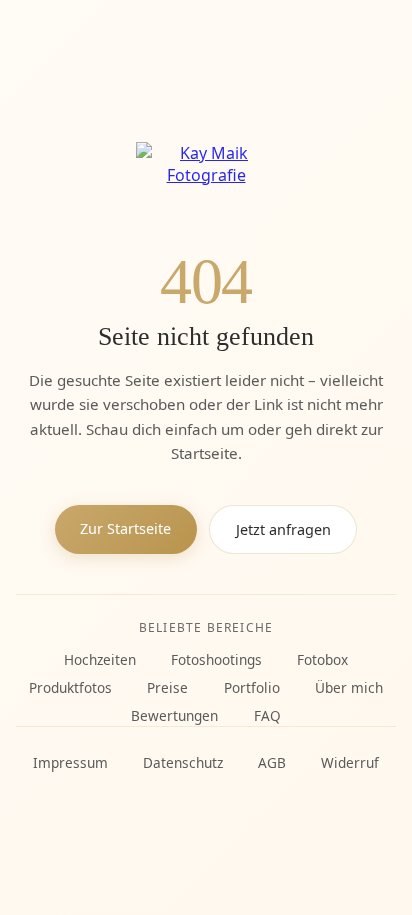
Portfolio (252, 687)
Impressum (70, 762)
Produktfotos (70, 687)
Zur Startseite (125, 528)
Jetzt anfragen (283, 529)
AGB (272, 762)
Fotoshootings (216, 659)
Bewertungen (174, 715)
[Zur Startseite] (206, 180)
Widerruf (350, 762)
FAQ (267, 715)
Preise (167, 687)
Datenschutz (183, 762)
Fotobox (322, 659)
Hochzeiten (100, 659)
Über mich (349, 687)
